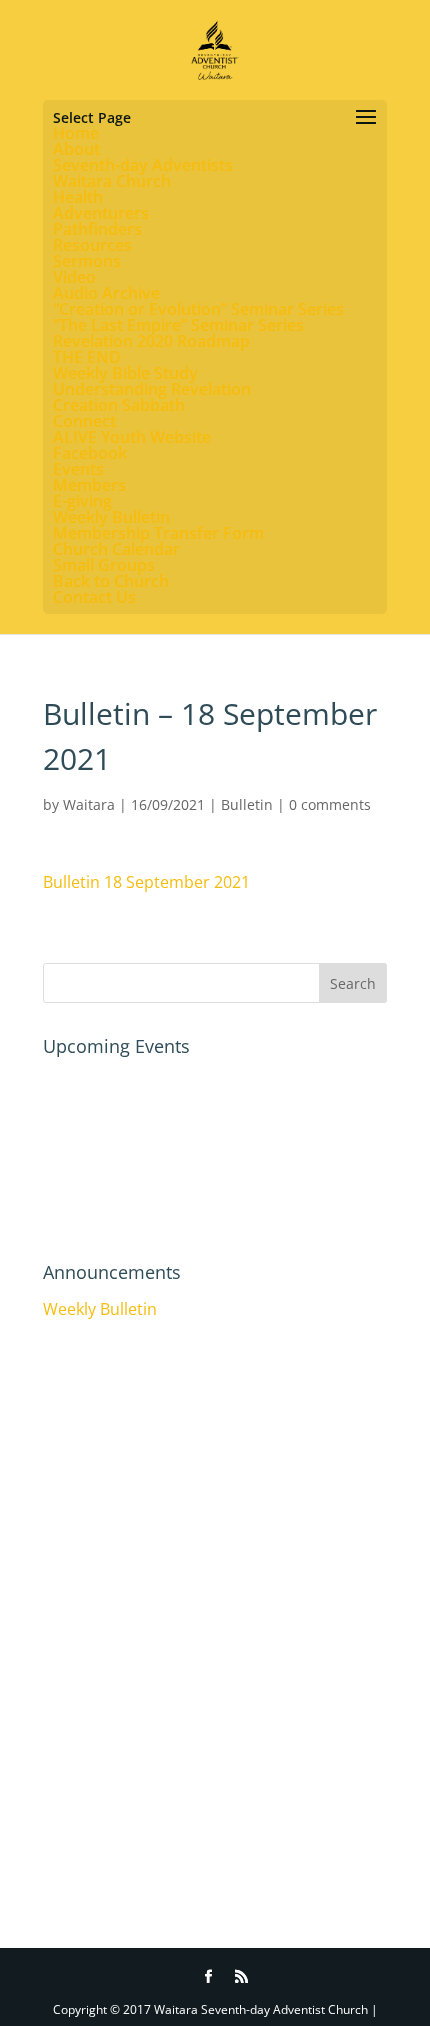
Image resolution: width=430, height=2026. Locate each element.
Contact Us (94, 597)
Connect (84, 421)
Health (78, 197)
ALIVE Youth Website (132, 437)
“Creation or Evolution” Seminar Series (198, 309)
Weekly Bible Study (125, 373)
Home (76, 133)
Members (89, 485)
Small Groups (104, 565)
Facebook (90, 453)
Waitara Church (112, 181)
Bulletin (247, 804)
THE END (87, 357)
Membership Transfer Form (158, 533)
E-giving (82, 501)
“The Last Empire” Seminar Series (178, 325)
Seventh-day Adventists (143, 165)
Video (74, 277)
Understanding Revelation (152, 389)
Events (78, 469)
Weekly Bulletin (111, 517)
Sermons (87, 261)
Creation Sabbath (119, 405)
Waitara (89, 804)
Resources (92, 245)
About (76, 149)
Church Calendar (116, 549)
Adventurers (101, 213)
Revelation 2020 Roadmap (151, 341)
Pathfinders (97, 229)
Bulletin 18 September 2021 (146, 882)
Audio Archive (106, 293)
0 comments (330, 804)
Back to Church (111, 581)
